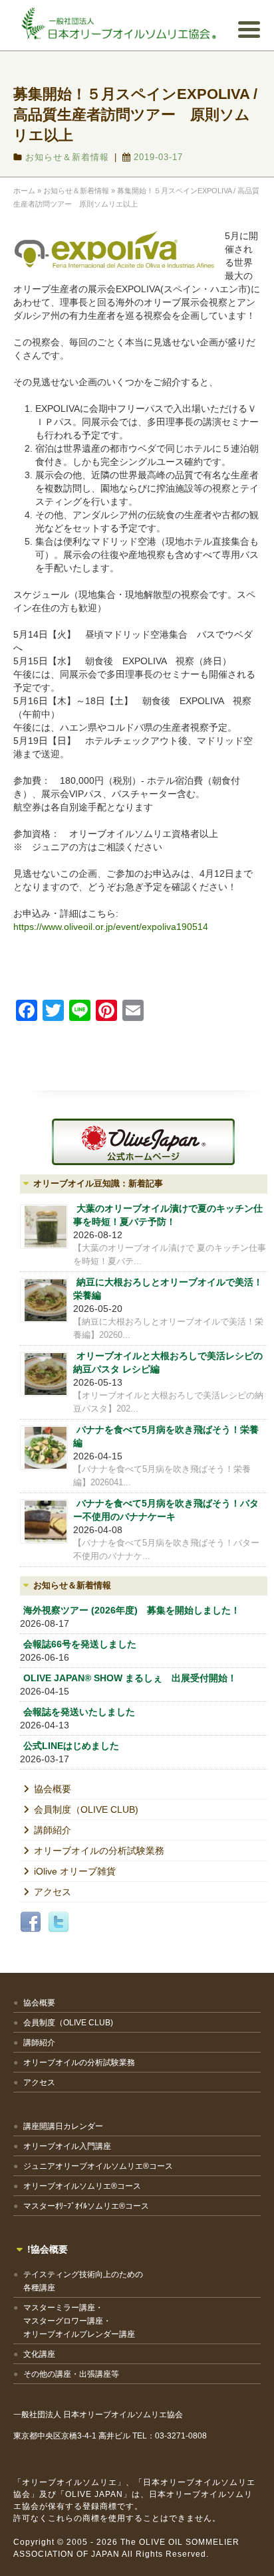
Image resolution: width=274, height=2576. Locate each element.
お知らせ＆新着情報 (67, 157)
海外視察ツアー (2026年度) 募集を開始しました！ (132, 1610)
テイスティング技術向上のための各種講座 (83, 2281)
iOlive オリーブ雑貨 (75, 1871)
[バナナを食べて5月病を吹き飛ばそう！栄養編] (44, 1448)
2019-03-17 (158, 157)
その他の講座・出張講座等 (71, 2374)
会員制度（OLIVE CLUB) (86, 1809)
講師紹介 (53, 1830)
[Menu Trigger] (249, 29)
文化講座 (39, 2354)
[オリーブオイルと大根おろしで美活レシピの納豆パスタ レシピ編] (44, 1374)
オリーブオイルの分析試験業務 (99, 1851)
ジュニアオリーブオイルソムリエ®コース (98, 2166)
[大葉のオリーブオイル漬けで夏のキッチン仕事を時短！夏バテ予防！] (44, 1227)
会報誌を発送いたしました (79, 1712)
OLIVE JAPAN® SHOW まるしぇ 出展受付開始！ (130, 1678)
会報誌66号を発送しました (80, 1644)
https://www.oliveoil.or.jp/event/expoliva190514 (111, 927)
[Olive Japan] (143, 1142)
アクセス (53, 1892)
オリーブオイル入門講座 (67, 2146)
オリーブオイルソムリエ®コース (82, 2186)
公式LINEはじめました (71, 1746)
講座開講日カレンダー (63, 2126)
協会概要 (53, 1789)
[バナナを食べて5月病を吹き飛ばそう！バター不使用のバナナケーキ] (44, 1521)
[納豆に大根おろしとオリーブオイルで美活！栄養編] (44, 1300)
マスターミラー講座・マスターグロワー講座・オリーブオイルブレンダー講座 (79, 2321)
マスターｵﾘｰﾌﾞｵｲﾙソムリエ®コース (86, 2206)
